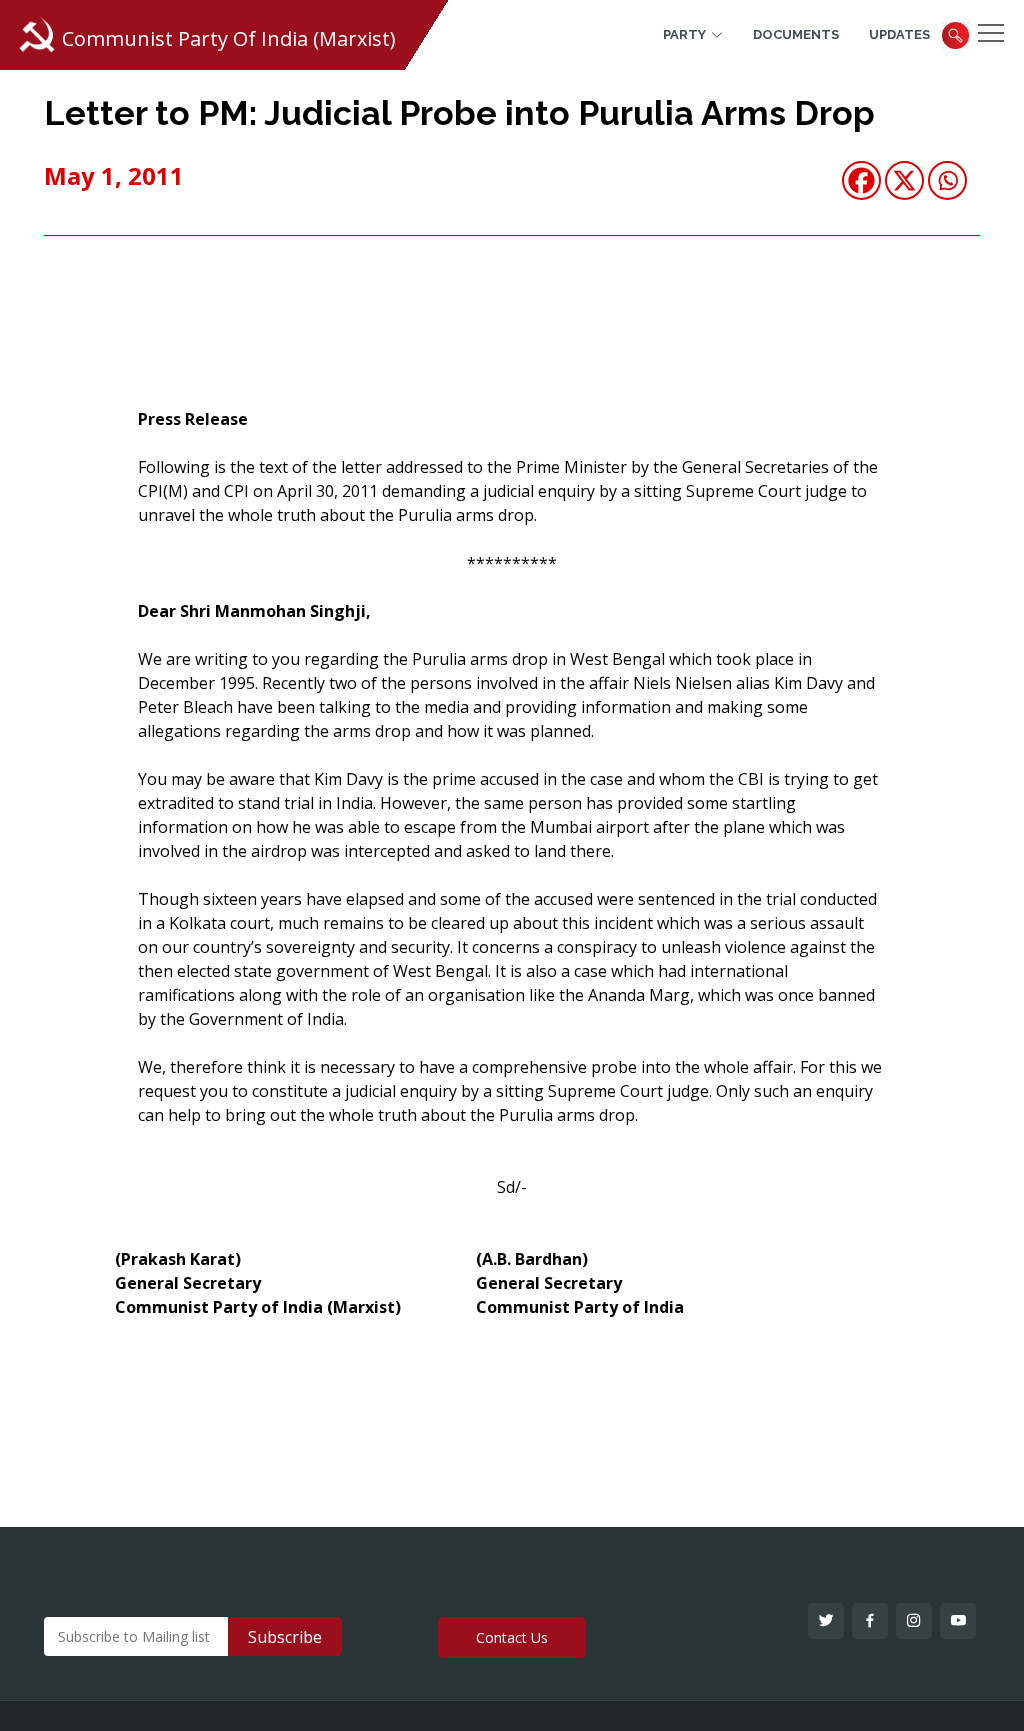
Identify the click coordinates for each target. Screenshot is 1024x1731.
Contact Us (512, 1637)
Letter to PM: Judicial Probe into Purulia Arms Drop (459, 113)
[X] (904, 180)
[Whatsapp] (947, 180)
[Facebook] (861, 180)
